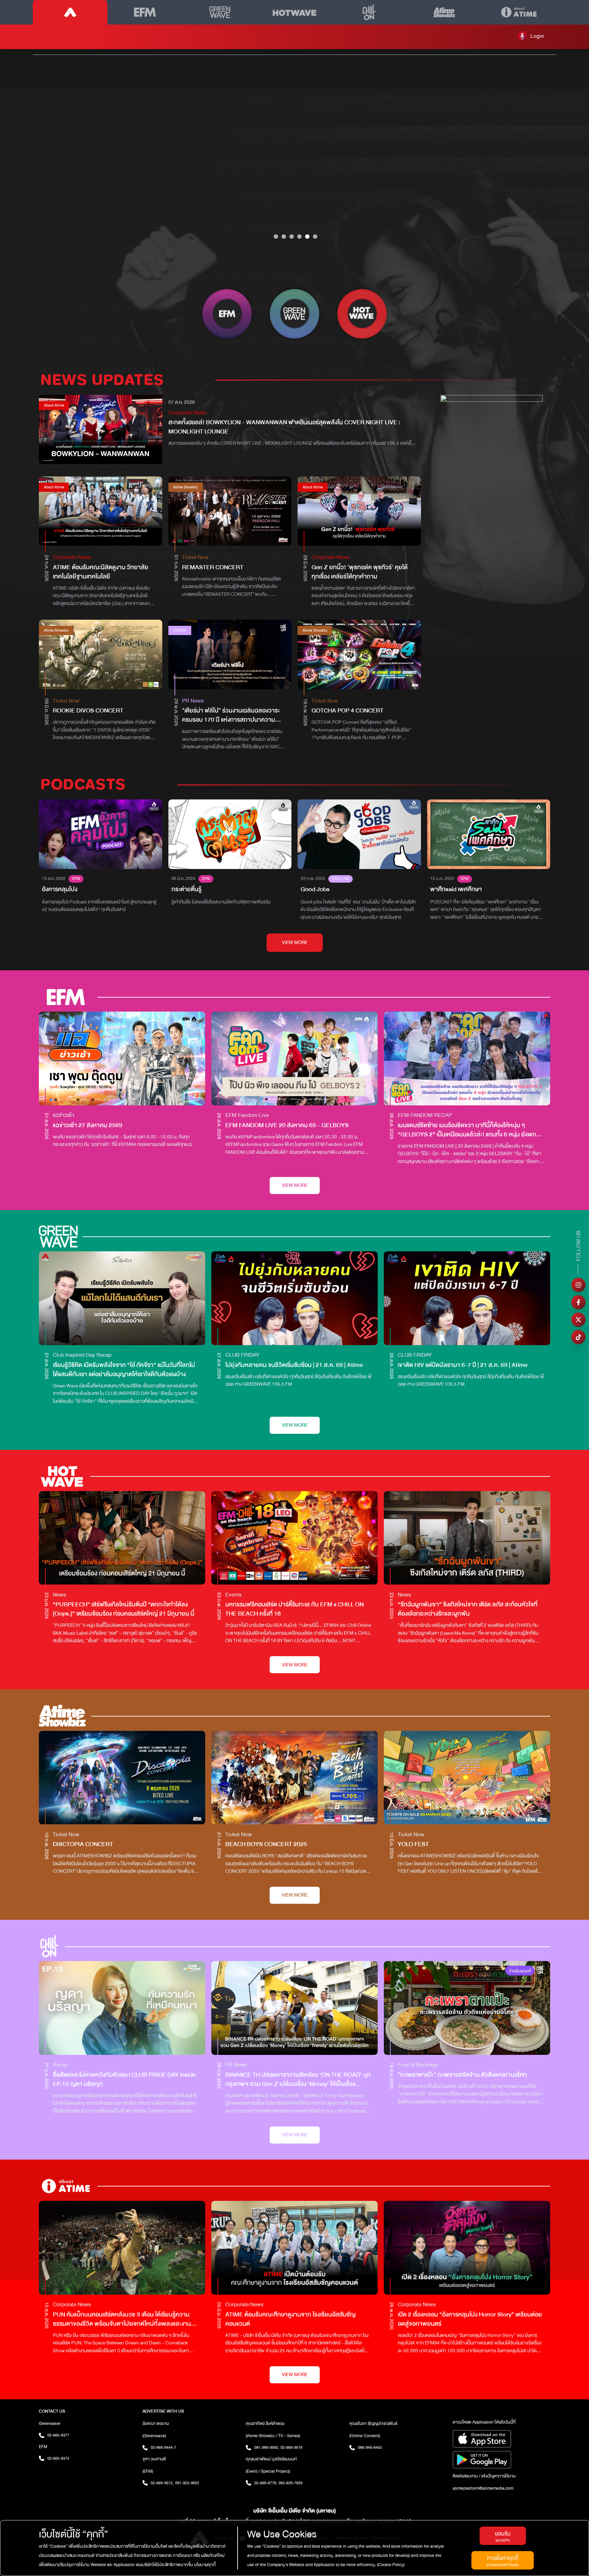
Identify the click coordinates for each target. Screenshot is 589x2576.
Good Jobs (315, 889)
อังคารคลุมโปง (60, 889)
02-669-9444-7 (163, 2447)
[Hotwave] (294, 12)
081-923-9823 (187, 2483)
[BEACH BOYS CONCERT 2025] (294, 1778)
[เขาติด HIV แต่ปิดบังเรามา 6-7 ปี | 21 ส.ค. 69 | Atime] (467, 1298)
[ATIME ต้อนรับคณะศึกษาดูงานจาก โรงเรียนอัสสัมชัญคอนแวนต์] (294, 2248)
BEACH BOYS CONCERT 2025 (266, 1844)
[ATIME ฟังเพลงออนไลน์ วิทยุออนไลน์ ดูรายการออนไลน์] (70, 12)
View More (295, 1185)
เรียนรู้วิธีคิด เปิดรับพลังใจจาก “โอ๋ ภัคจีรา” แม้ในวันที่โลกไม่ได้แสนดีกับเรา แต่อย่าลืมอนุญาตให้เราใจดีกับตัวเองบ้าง (124, 1370)
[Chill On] (369, 12)
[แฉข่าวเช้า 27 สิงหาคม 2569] (122, 1058)
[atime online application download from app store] (501, 2439)
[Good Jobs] (359, 834)
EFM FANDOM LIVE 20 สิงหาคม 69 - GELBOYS (287, 1125)
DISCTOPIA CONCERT (83, 1844)
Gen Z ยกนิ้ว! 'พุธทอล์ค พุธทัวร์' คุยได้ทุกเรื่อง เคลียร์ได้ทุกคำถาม (360, 572)
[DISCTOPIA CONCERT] (122, 1778)
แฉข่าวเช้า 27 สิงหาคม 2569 (88, 1125)
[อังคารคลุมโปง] (101, 834)
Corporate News (187, 413)
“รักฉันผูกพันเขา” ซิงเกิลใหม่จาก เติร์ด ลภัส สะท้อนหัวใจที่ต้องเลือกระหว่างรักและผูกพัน (468, 1609)
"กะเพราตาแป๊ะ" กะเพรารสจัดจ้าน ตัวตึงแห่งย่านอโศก (462, 2075)
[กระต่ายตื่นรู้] (230, 834)
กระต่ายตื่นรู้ (186, 889)
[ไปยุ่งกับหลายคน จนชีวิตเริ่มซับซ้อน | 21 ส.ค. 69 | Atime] (294, 1298)
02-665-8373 (58, 2458)
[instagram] (578, 1285)
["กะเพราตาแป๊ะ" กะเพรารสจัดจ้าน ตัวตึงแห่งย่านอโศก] (467, 2008)
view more (295, 943)
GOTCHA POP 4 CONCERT (348, 711)
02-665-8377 (58, 2435)
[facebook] (578, 1302)
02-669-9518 (291, 2447)
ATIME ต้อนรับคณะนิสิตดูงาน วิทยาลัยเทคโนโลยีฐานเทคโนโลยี (101, 572)
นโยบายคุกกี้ (204, 2565)
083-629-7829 (290, 2483)
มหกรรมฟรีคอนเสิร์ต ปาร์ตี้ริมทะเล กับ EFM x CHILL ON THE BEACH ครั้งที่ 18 (294, 1609)
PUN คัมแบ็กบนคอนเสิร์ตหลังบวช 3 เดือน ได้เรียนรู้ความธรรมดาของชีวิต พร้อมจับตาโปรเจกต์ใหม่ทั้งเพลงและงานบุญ (122, 2319)
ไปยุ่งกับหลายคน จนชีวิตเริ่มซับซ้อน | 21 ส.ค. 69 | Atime (294, 1365)
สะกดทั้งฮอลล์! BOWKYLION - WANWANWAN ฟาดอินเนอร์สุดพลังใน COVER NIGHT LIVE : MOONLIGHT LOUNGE (284, 427)
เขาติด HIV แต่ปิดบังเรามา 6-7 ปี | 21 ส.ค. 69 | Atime (463, 1365)
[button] (531, 36)
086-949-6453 (370, 2447)
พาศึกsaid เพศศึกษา (456, 889)
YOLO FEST (413, 1844)
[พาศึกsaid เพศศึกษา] (489, 834)
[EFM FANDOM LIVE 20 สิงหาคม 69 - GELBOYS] (294, 1058)
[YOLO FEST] (467, 1778)
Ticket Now (195, 557)
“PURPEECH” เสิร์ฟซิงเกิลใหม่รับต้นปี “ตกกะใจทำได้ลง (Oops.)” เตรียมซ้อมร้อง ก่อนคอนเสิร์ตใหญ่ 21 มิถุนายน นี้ (124, 1609)
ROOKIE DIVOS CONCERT (88, 711)
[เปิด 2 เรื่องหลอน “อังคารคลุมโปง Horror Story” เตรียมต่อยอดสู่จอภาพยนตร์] (467, 2248)
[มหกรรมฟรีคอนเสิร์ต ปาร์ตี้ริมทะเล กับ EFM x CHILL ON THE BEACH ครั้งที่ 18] (294, 1538)
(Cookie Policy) (390, 2565)
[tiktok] (578, 1337)
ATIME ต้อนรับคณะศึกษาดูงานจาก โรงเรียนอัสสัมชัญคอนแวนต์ (290, 2319)
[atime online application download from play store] (501, 2460)
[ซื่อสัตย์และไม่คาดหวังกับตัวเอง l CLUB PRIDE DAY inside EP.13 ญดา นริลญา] (122, 2008)
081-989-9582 (267, 2447)
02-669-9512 (162, 2483)
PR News (193, 701)
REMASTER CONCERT (213, 567)
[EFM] (145, 12)
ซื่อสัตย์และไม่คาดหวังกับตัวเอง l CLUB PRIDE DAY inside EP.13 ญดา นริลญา (124, 2079)
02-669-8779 (266, 2483)
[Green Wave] (220, 12)
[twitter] (578, 1320)
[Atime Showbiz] (444, 12)
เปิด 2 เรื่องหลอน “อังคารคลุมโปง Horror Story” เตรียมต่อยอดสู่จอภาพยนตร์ (470, 2319)
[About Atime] (519, 12)
